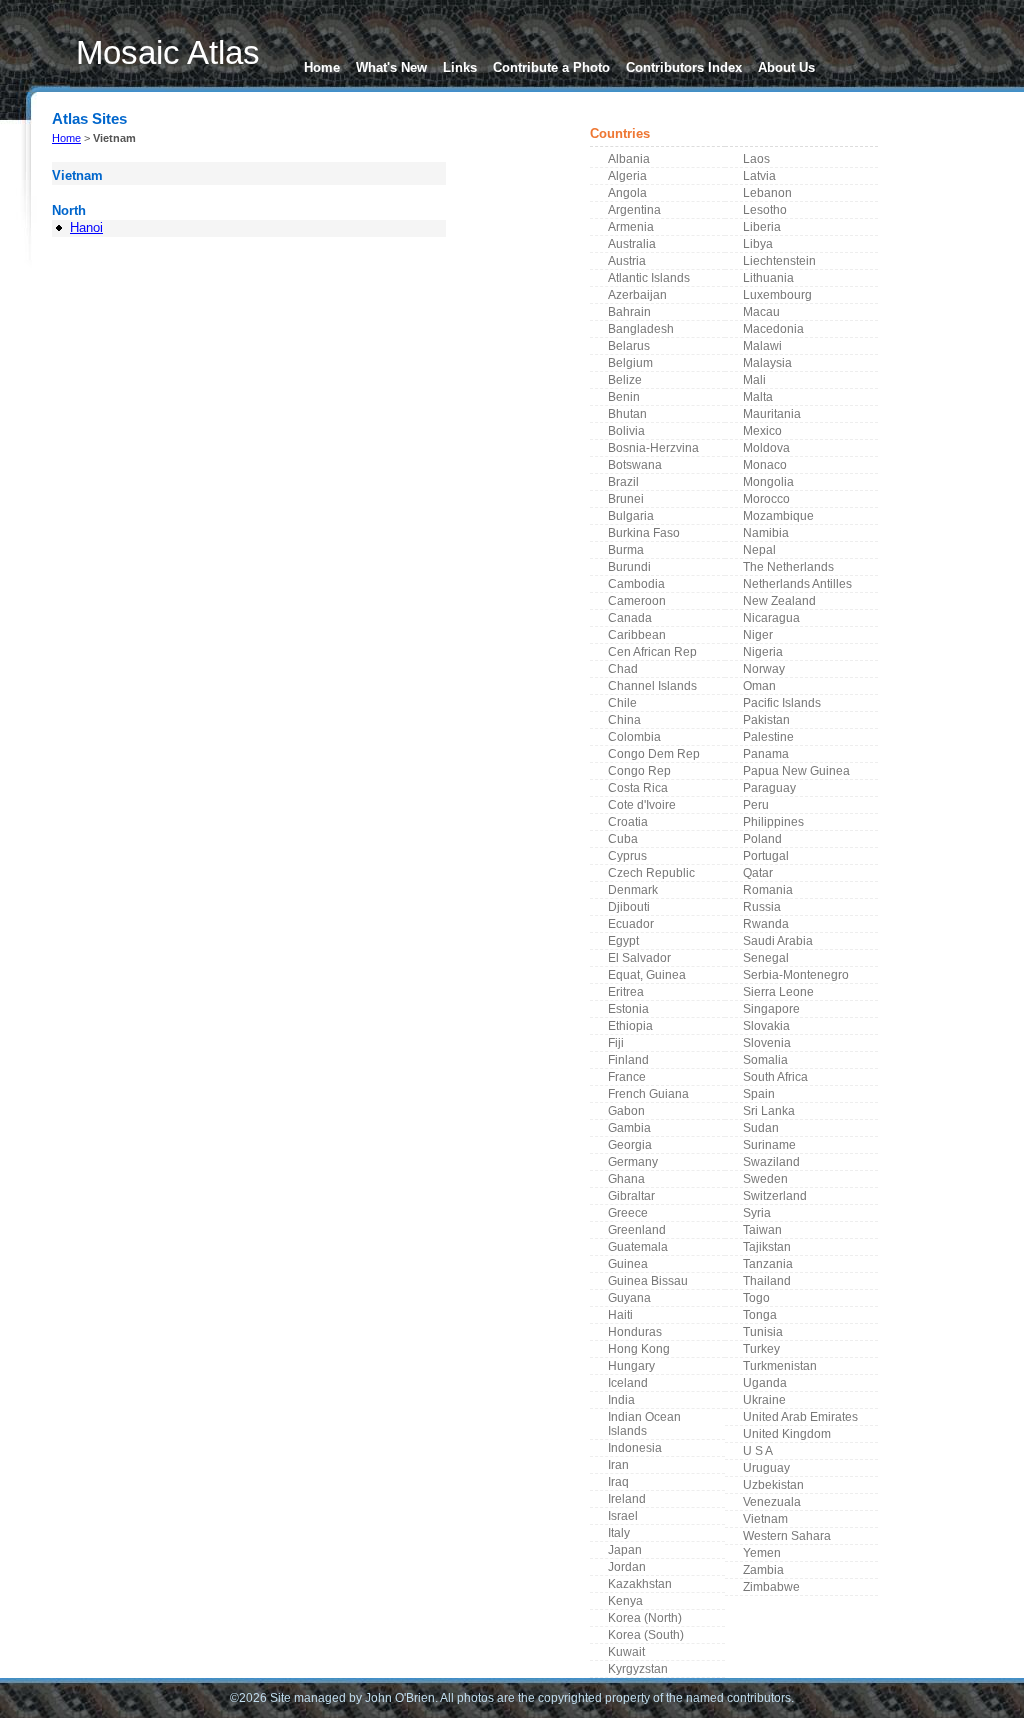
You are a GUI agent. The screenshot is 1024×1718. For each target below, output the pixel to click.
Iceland (628, 1383)
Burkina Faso (644, 533)
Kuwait (626, 1652)
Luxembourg (777, 295)
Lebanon (767, 193)
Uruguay (766, 1468)
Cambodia (636, 584)
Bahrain (629, 312)
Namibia (766, 533)
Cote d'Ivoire (642, 805)
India (621, 1400)
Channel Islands (652, 686)
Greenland (637, 1230)
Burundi (629, 567)
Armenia (631, 227)
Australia (632, 244)
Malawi (762, 346)
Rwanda (766, 924)
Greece (628, 1213)
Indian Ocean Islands (644, 1424)
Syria (757, 1213)
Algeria (627, 176)
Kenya (625, 1601)
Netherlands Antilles (797, 584)
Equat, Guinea (647, 975)
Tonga (760, 1315)
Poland (762, 839)
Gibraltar (631, 1196)
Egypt (623, 941)
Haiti (620, 1315)
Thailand (767, 1281)
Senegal (766, 958)
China (624, 720)
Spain (759, 1094)
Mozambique (778, 516)
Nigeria (763, 652)
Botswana (635, 465)
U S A (758, 1451)
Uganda (765, 1383)
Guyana (629, 1298)
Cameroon (637, 601)
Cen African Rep (652, 652)
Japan (625, 1550)
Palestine (768, 737)
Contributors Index (684, 67)
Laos (756, 159)
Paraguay (769, 788)
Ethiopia (630, 1026)
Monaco (765, 465)
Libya (758, 244)
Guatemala (638, 1247)
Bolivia (626, 431)
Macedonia (773, 329)
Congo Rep (639, 771)
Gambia (629, 1128)
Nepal (759, 550)
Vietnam (765, 1519)
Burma (626, 550)
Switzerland (775, 1196)
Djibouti (629, 907)
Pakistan (766, 720)
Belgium (630, 363)
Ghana (626, 1179)
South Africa (775, 1077)
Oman (759, 686)
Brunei (626, 499)
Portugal (766, 856)
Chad (623, 669)
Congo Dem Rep (654, 754)
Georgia (630, 1145)
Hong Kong (639, 1349)
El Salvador (639, 958)
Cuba (623, 839)
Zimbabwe (771, 1587)
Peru (756, 805)
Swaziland (771, 1162)
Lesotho (765, 210)
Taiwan (762, 1230)
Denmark (633, 890)
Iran (618, 1465)
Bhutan (627, 414)
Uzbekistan (773, 1485)
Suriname (769, 1145)
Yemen (762, 1553)
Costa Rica (638, 788)
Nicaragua (771, 618)
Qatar (758, 873)
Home (322, 67)
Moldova (766, 448)
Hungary (631, 1366)
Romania (768, 890)
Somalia (765, 1060)
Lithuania (768, 278)
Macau (761, 312)
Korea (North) (645, 1618)
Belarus (629, 346)
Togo (756, 1298)
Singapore (771, 1009)
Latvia (759, 176)
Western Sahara (787, 1536)
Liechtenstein (779, 261)
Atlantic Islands (649, 278)
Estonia (628, 1009)
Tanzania (768, 1264)
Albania (629, 159)
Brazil (623, 482)
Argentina (634, 210)
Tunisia (763, 1332)
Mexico (762, 431)
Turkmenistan (780, 1366)
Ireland (627, 1499)
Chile (622, 703)
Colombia (634, 737)
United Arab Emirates (800, 1417)
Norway (764, 669)
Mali (754, 380)
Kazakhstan (640, 1584)
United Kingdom (787, 1434)
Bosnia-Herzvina (653, 448)
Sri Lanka (769, 1111)
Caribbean (637, 635)
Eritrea (626, 992)
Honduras (635, 1332)
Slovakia (766, 1026)
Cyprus (627, 856)
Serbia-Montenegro (796, 975)
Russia (762, 907)
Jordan (627, 1567)
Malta (758, 397)
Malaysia (767, 363)
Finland (628, 1060)
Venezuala (772, 1502)
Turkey (761, 1349)
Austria (627, 261)
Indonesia (635, 1448)
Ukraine (764, 1400)
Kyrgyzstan (638, 1669)
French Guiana (648, 1094)
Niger (758, 635)
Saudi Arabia (778, 941)
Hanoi (86, 227)
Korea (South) (646, 1635)
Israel (623, 1516)
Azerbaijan (637, 295)
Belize (625, 380)
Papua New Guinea (796, 771)
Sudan (761, 1128)
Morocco (766, 499)
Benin (624, 397)
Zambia (763, 1570)
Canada (630, 618)
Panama (766, 754)
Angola (627, 193)
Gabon (626, 1111)
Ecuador (631, 924)
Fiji (616, 1043)
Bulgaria (631, 516)
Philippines (773, 822)
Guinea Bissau (648, 1281)
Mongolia (768, 482)
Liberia (762, 227)
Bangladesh (641, 329)
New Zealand (779, 601)
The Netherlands (788, 567)
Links (460, 67)
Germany (633, 1162)
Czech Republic (651, 873)
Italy (619, 1533)
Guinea (628, 1264)
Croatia (628, 822)
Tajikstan (767, 1247)
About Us (786, 67)
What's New (391, 67)
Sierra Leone (778, 992)
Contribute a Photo (551, 67)
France (627, 1077)
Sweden (765, 1179)
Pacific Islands (782, 703)
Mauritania (772, 414)
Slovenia (767, 1043)
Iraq (618, 1482)
